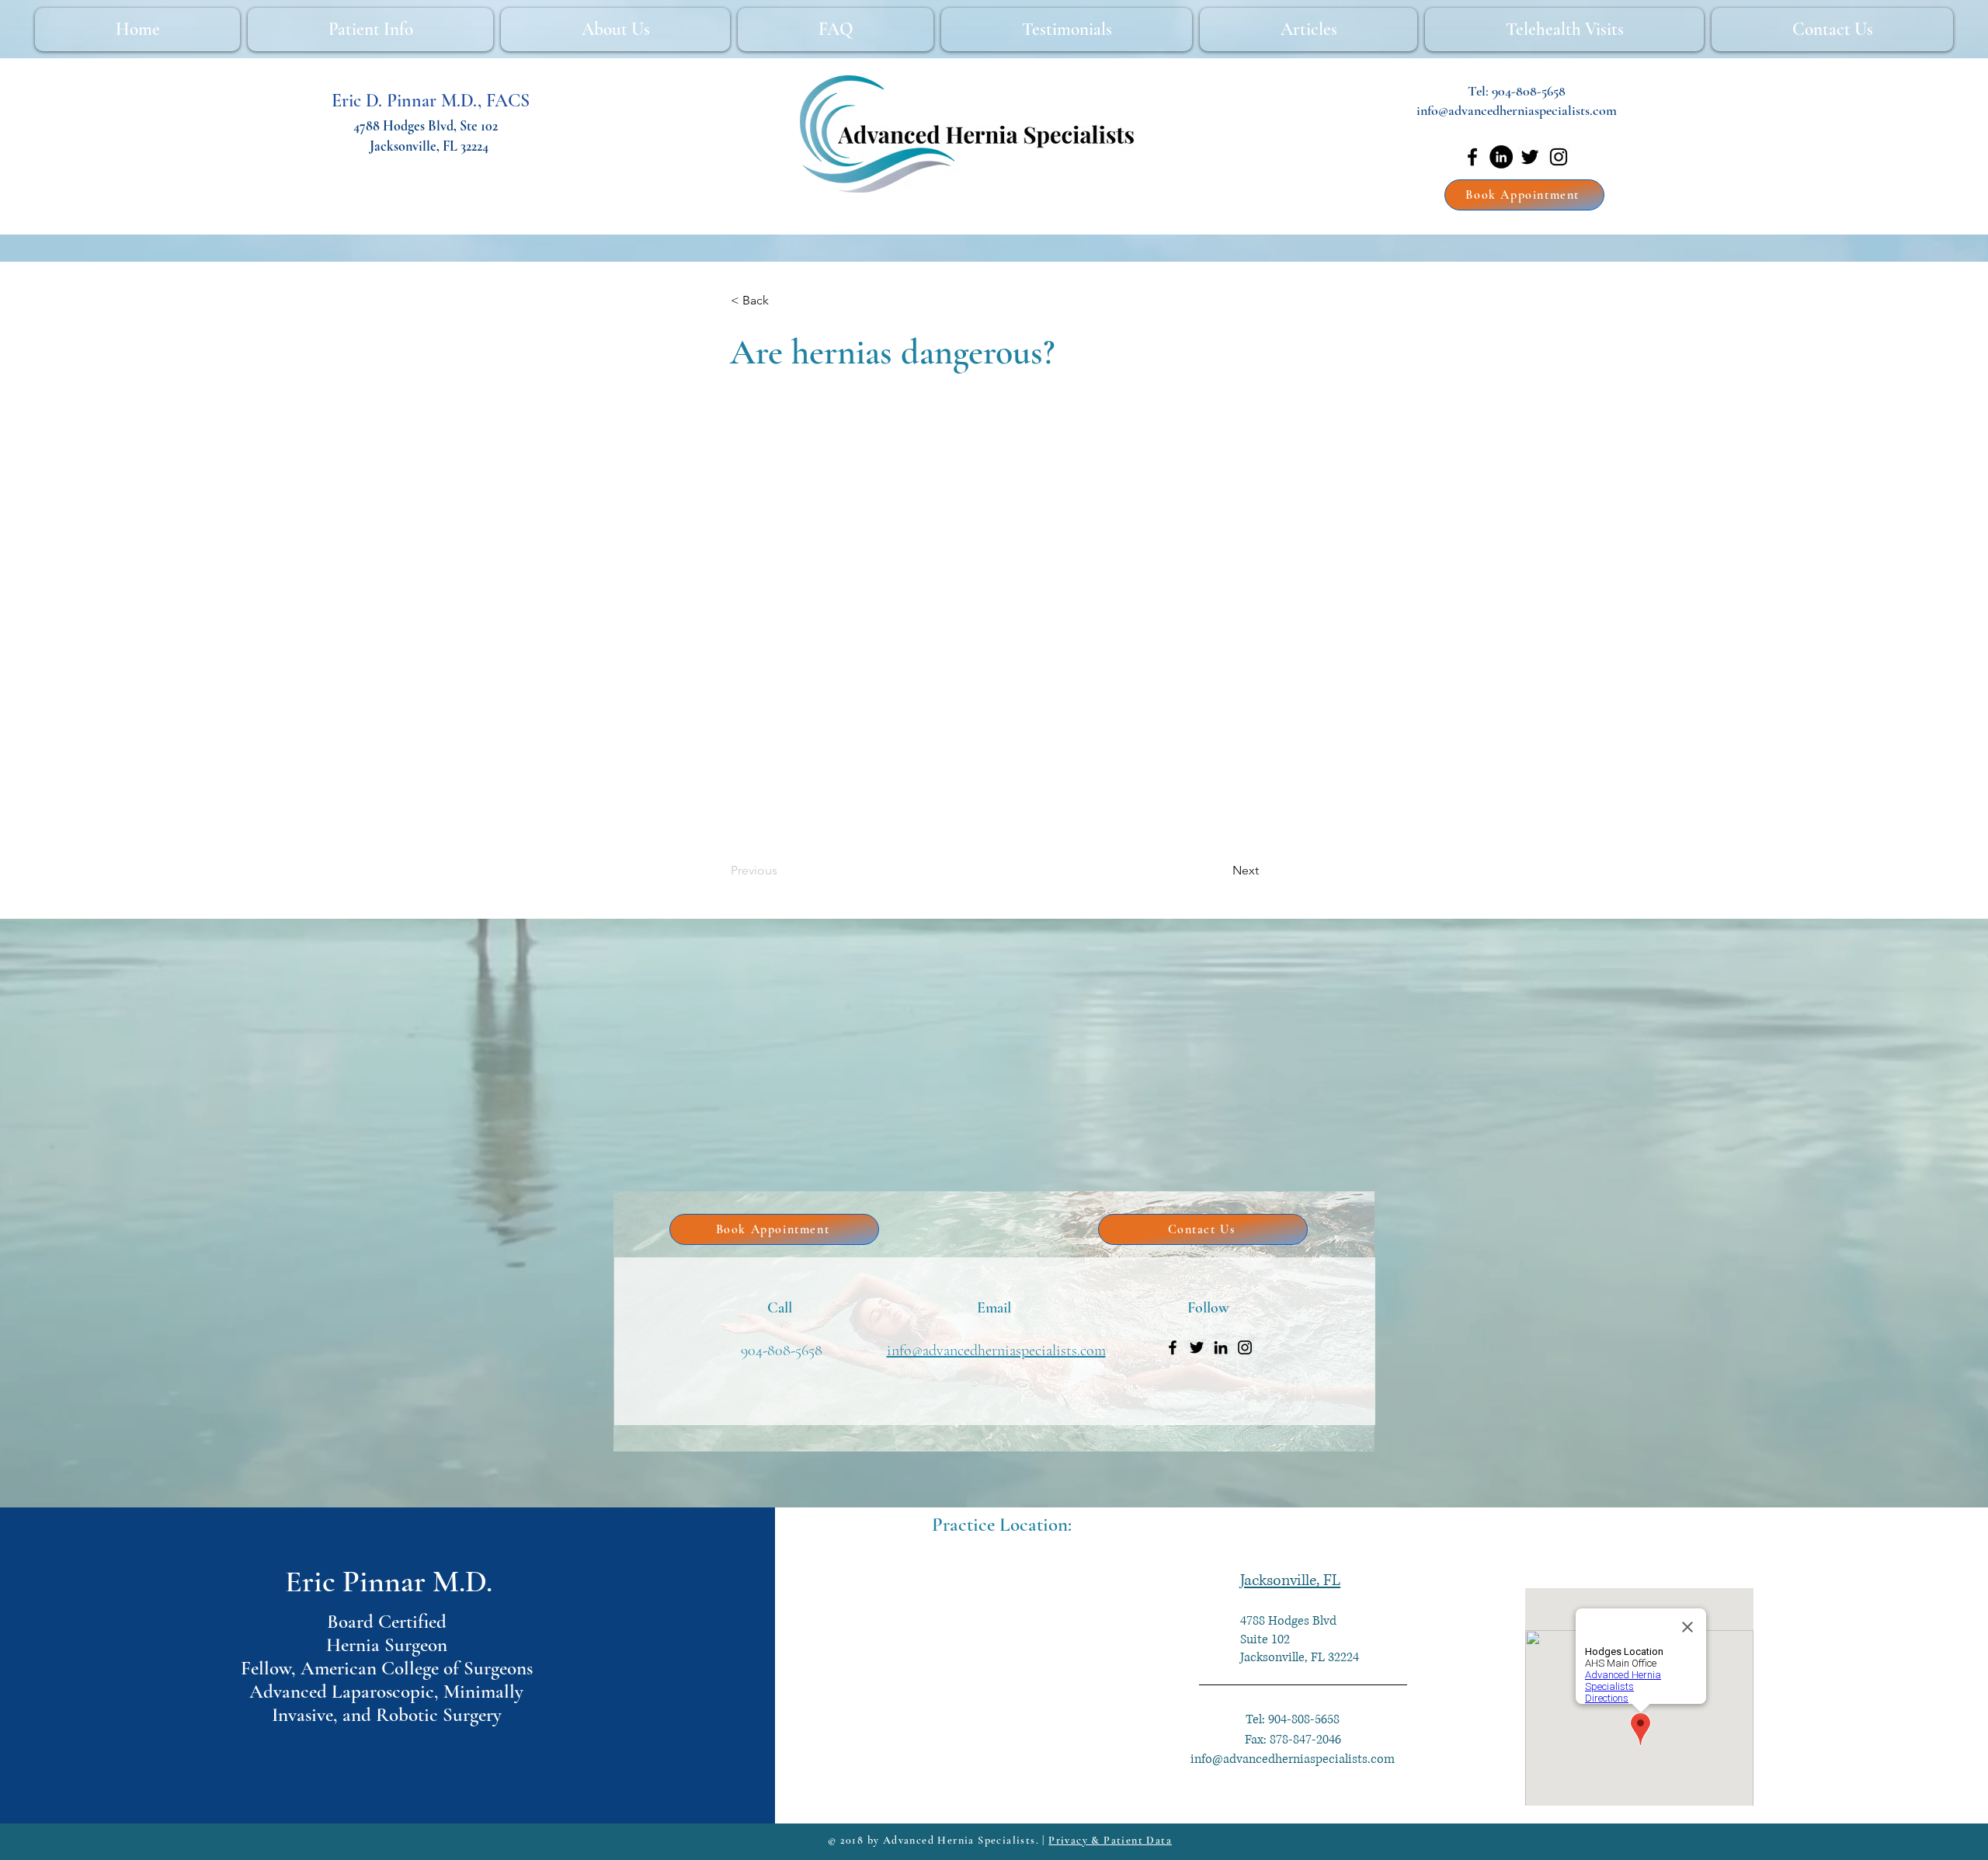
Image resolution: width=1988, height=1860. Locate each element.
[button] (782, 301)
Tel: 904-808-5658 (1293, 1719)
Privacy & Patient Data (1110, 1840)
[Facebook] (1472, 157)
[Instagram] (1559, 157)
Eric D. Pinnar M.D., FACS (431, 101)
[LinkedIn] (1501, 157)
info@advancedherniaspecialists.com (1517, 110)
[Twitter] (1530, 157)
